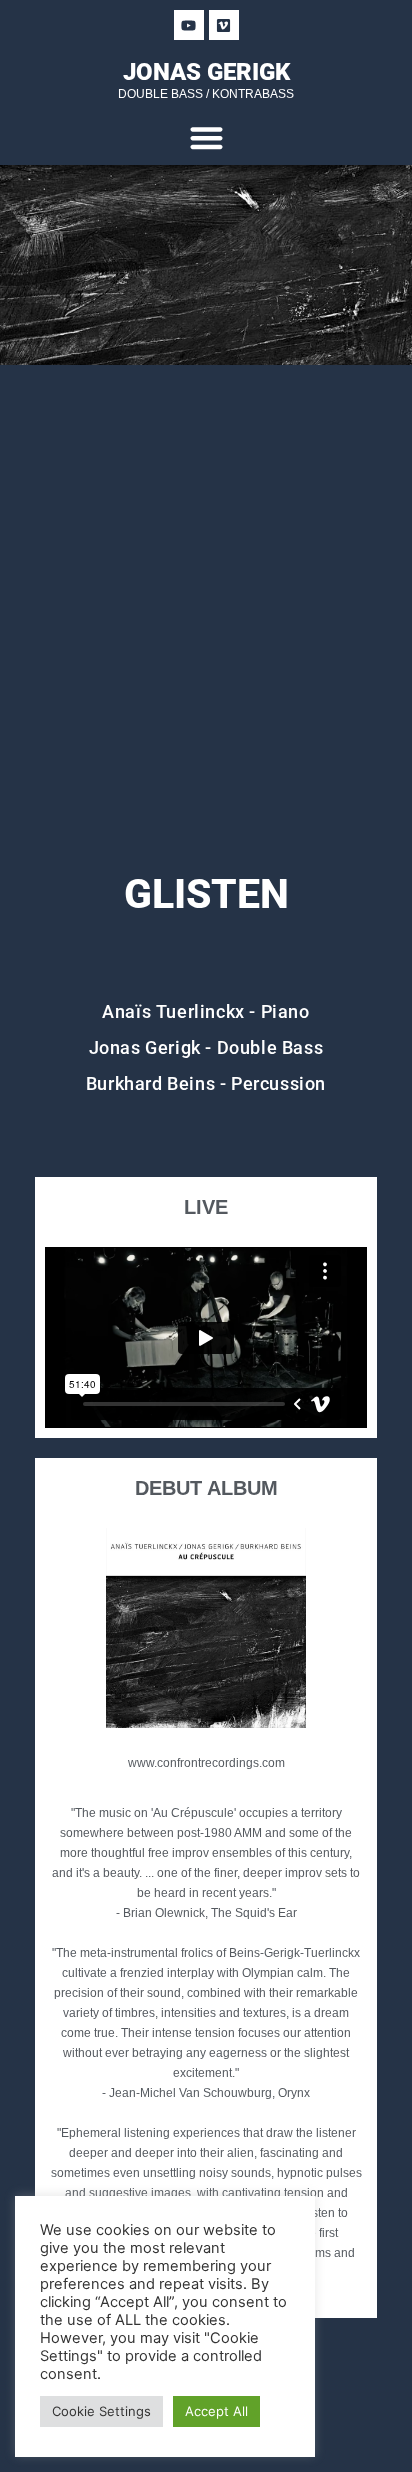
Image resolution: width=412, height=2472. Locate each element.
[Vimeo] (224, 25)
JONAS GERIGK (206, 72)
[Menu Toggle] (206, 137)
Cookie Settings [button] (101, 2411)
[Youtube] (189, 25)
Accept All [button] (216, 2411)
